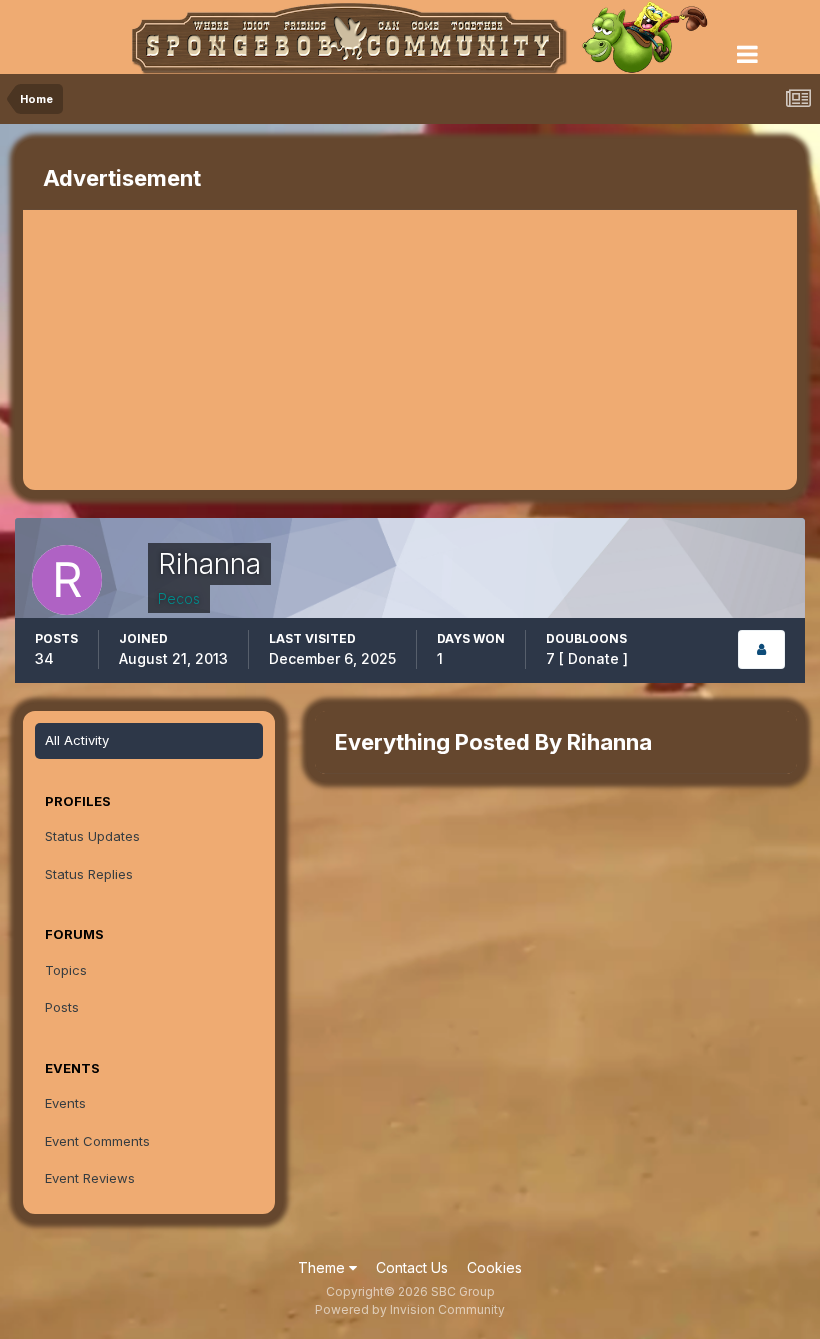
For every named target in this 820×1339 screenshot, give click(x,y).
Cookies (494, 1267)
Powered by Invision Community (410, 1309)
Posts (62, 1007)
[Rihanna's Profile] (761, 649)
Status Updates (92, 836)
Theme (323, 1267)
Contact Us (412, 1267)
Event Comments (97, 1141)
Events (65, 1103)
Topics (66, 970)
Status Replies (89, 874)
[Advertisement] (257, 350)
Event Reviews (90, 1178)
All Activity (77, 740)
